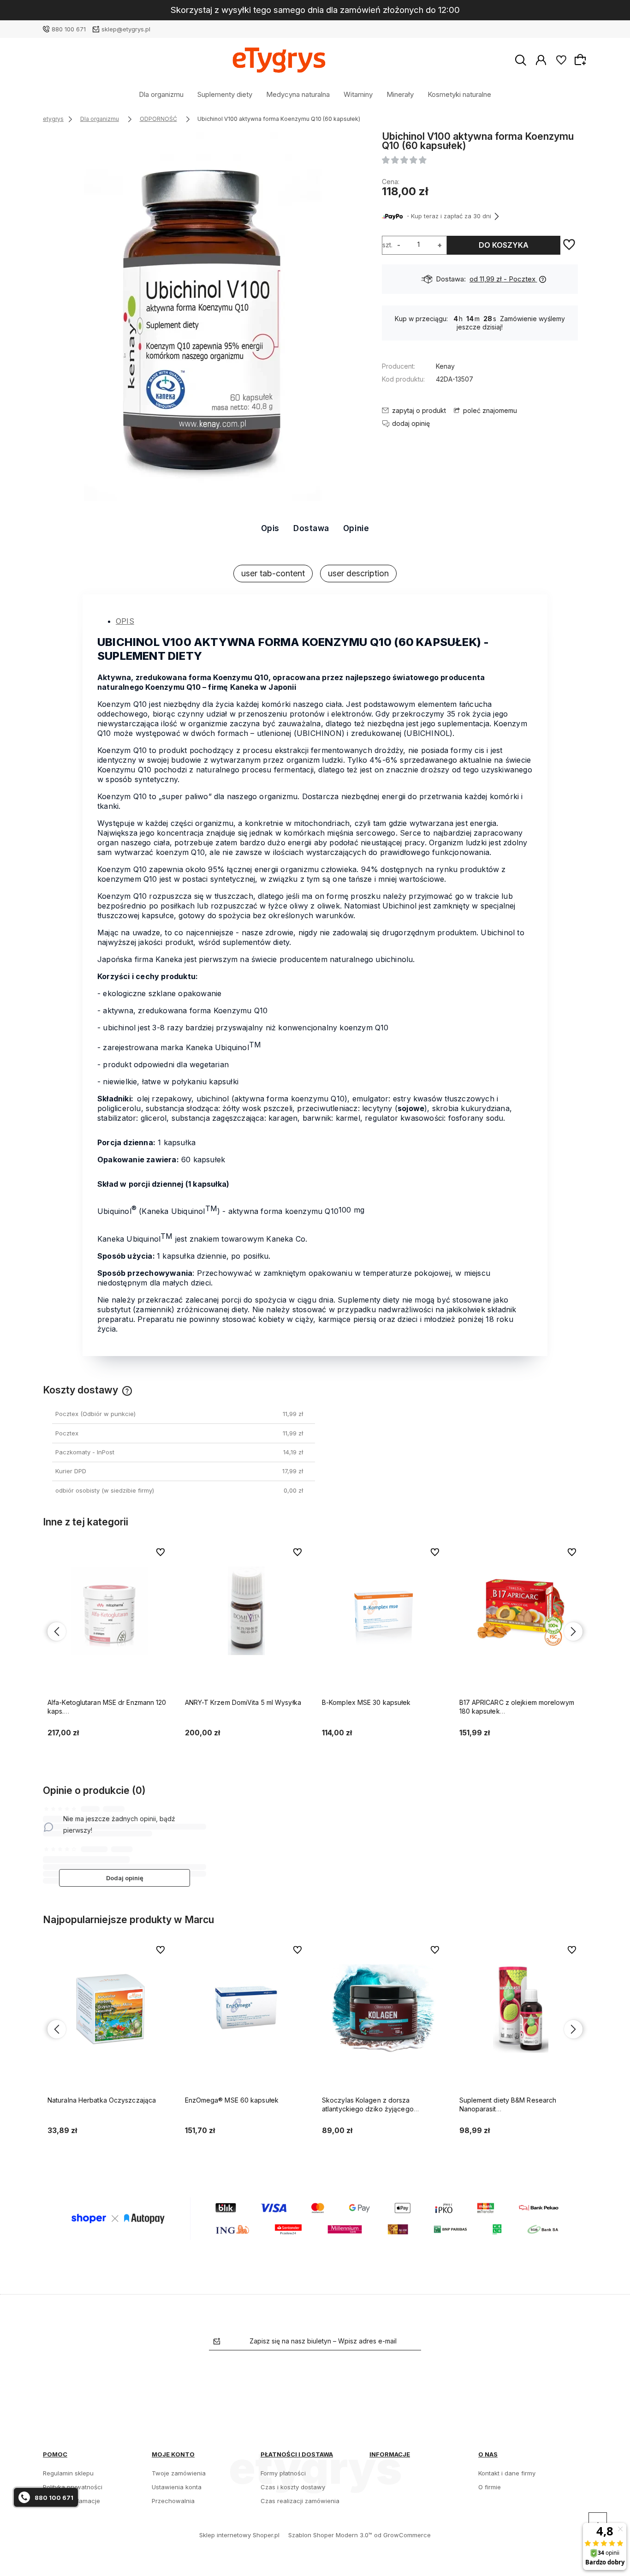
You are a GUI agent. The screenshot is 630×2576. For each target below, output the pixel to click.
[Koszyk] (582, 60)
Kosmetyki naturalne (459, 94)
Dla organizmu (161, 94)
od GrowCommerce (402, 2535)
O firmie (490, 2487)
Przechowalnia (173, 2501)
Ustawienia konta (177, 2487)
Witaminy (358, 94)
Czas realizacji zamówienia (300, 2501)
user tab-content (273, 573)
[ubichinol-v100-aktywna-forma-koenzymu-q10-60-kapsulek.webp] (202, 317)
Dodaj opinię (125, 1878)
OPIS (125, 621)
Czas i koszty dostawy (293, 2487)
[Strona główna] (279, 60)
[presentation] (57, 1632)
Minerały (400, 94)
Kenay (445, 366)
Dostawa (311, 528)
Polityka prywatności (73, 2487)
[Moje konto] (541, 60)
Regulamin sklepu (68, 2473)
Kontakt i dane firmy (507, 2473)
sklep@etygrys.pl (126, 29)
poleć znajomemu (490, 410)
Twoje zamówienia (179, 2473)
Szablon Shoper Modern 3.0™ (330, 2535)
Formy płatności (283, 2473)
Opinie (356, 528)
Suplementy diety (225, 94)
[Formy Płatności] (315, 2218)
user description (358, 573)
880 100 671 (69, 29)
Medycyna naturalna (298, 94)
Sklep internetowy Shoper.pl (239, 2535)
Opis (270, 528)
